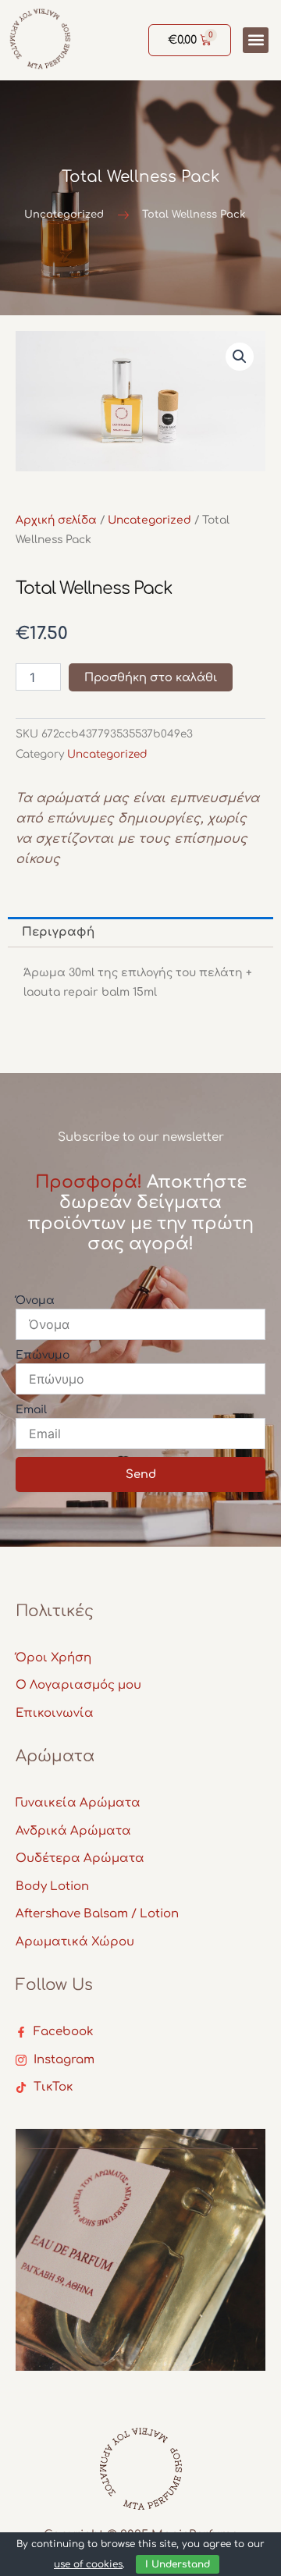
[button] (256, 40)
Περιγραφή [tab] (58, 932)
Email (31, 1410)
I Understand (178, 2564)
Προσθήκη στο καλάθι (151, 677)
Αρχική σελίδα (56, 520)
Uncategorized (149, 520)
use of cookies (88, 2564)
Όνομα (35, 1300)
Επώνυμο (43, 1355)
